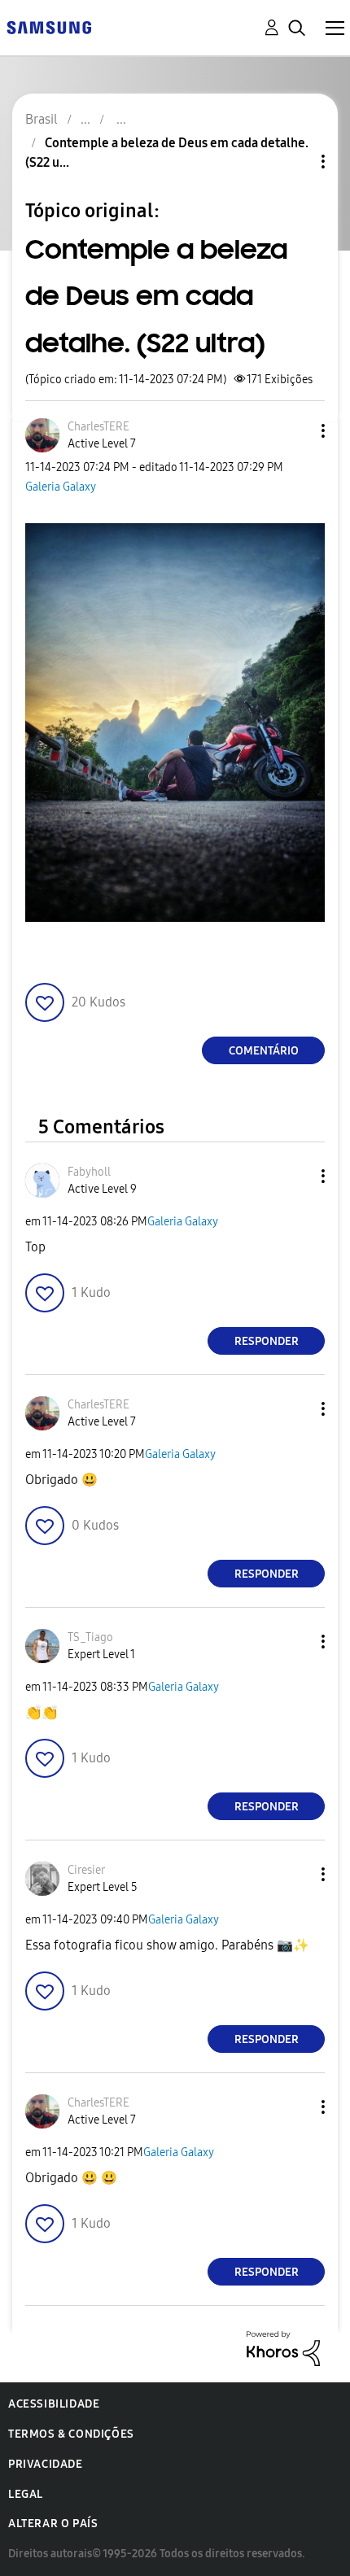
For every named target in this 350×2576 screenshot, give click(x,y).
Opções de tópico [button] (295, 162)
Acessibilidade (54, 2404)
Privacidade (46, 2464)
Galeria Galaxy (61, 487)
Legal (26, 2494)
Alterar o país (53, 2524)
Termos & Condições (71, 2434)
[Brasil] (49, 26)
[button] (296, 431)
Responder (267, 1341)
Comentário (264, 1051)
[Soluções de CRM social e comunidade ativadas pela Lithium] (283, 2348)
